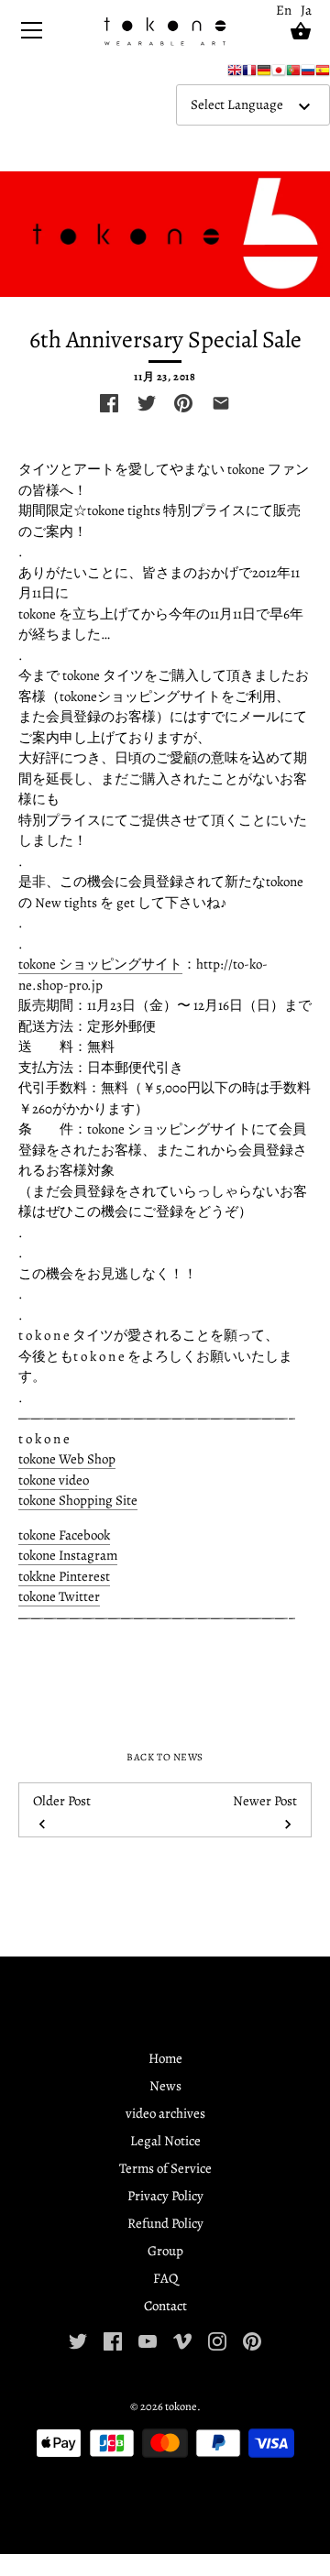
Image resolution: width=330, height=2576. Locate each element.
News (165, 2086)
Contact (165, 2306)
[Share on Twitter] (147, 403)
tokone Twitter (59, 1596)
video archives (165, 2113)
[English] (235, 74)
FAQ (165, 2278)
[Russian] (308, 74)
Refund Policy (165, 2223)
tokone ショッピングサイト (100, 964)
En (284, 10)
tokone (181, 2406)
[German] (264, 74)
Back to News (165, 1757)
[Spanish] (323, 74)
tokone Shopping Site (78, 1500)
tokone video (54, 1480)
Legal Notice (165, 2141)
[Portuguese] (293, 74)
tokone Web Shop (67, 1459)
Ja (306, 10)
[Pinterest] (252, 2340)
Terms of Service (165, 2168)
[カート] (301, 31)
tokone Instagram (68, 1555)
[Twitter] (78, 2340)
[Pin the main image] (183, 403)
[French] (249, 74)
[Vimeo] (182, 2340)
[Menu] (32, 34)
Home (165, 2058)
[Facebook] (113, 2340)
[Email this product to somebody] (221, 403)
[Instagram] (217, 2340)
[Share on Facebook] (109, 403)
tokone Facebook (64, 1535)
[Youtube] (148, 2340)
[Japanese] (279, 74)
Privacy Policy (165, 2196)
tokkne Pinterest (64, 1576)
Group (165, 2251)
